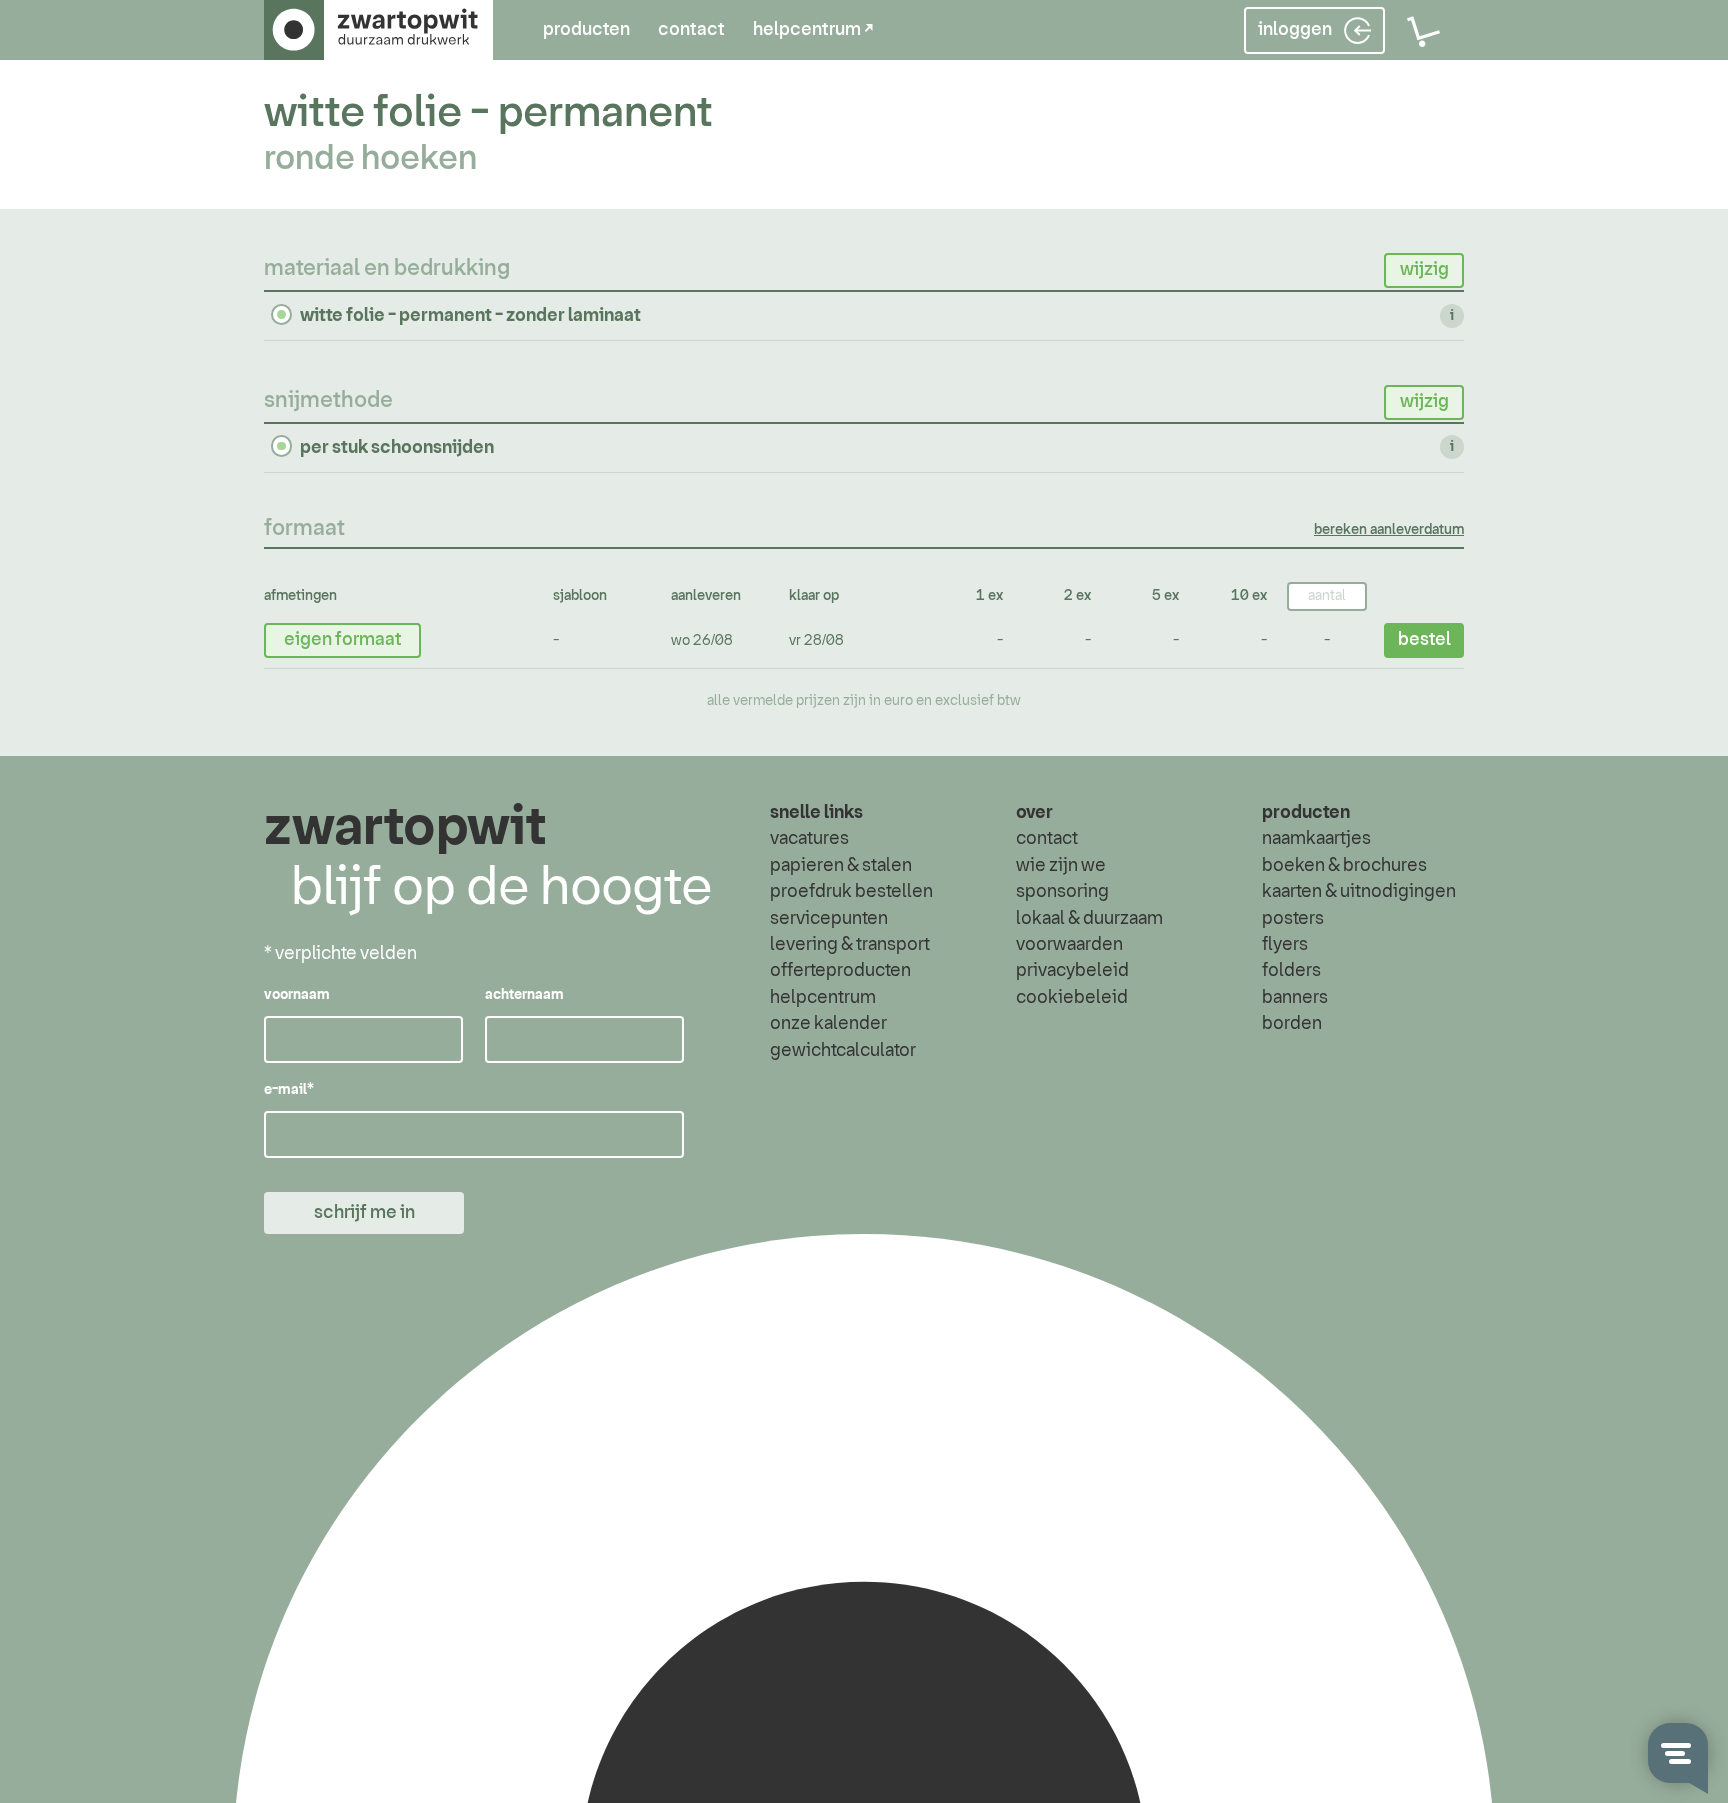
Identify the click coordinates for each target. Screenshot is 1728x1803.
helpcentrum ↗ (813, 30)
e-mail (289, 1090)
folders (1291, 971)
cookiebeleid (1072, 998)
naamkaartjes (1316, 839)
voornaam (297, 995)
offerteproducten (840, 971)
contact (691, 30)
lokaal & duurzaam (1089, 919)
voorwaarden (1069, 945)
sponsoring (1062, 892)
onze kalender (828, 1024)
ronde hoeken (370, 159)
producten (586, 30)
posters (1293, 919)
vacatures (809, 839)
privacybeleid (1072, 971)
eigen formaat (343, 640)
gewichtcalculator (843, 1051)
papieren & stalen (841, 866)
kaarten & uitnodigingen (1359, 892)
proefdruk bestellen (851, 892)
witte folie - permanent (488, 113)
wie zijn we (1061, 866)
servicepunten (829, 919)
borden (1292, 1024)
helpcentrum (823, 998)
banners (1295, 998)
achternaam (524, 995)
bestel (1424, 640)
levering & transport (850, 945)
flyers (1285, 945)
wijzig (1424, 270)
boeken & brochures (1344, 866)
